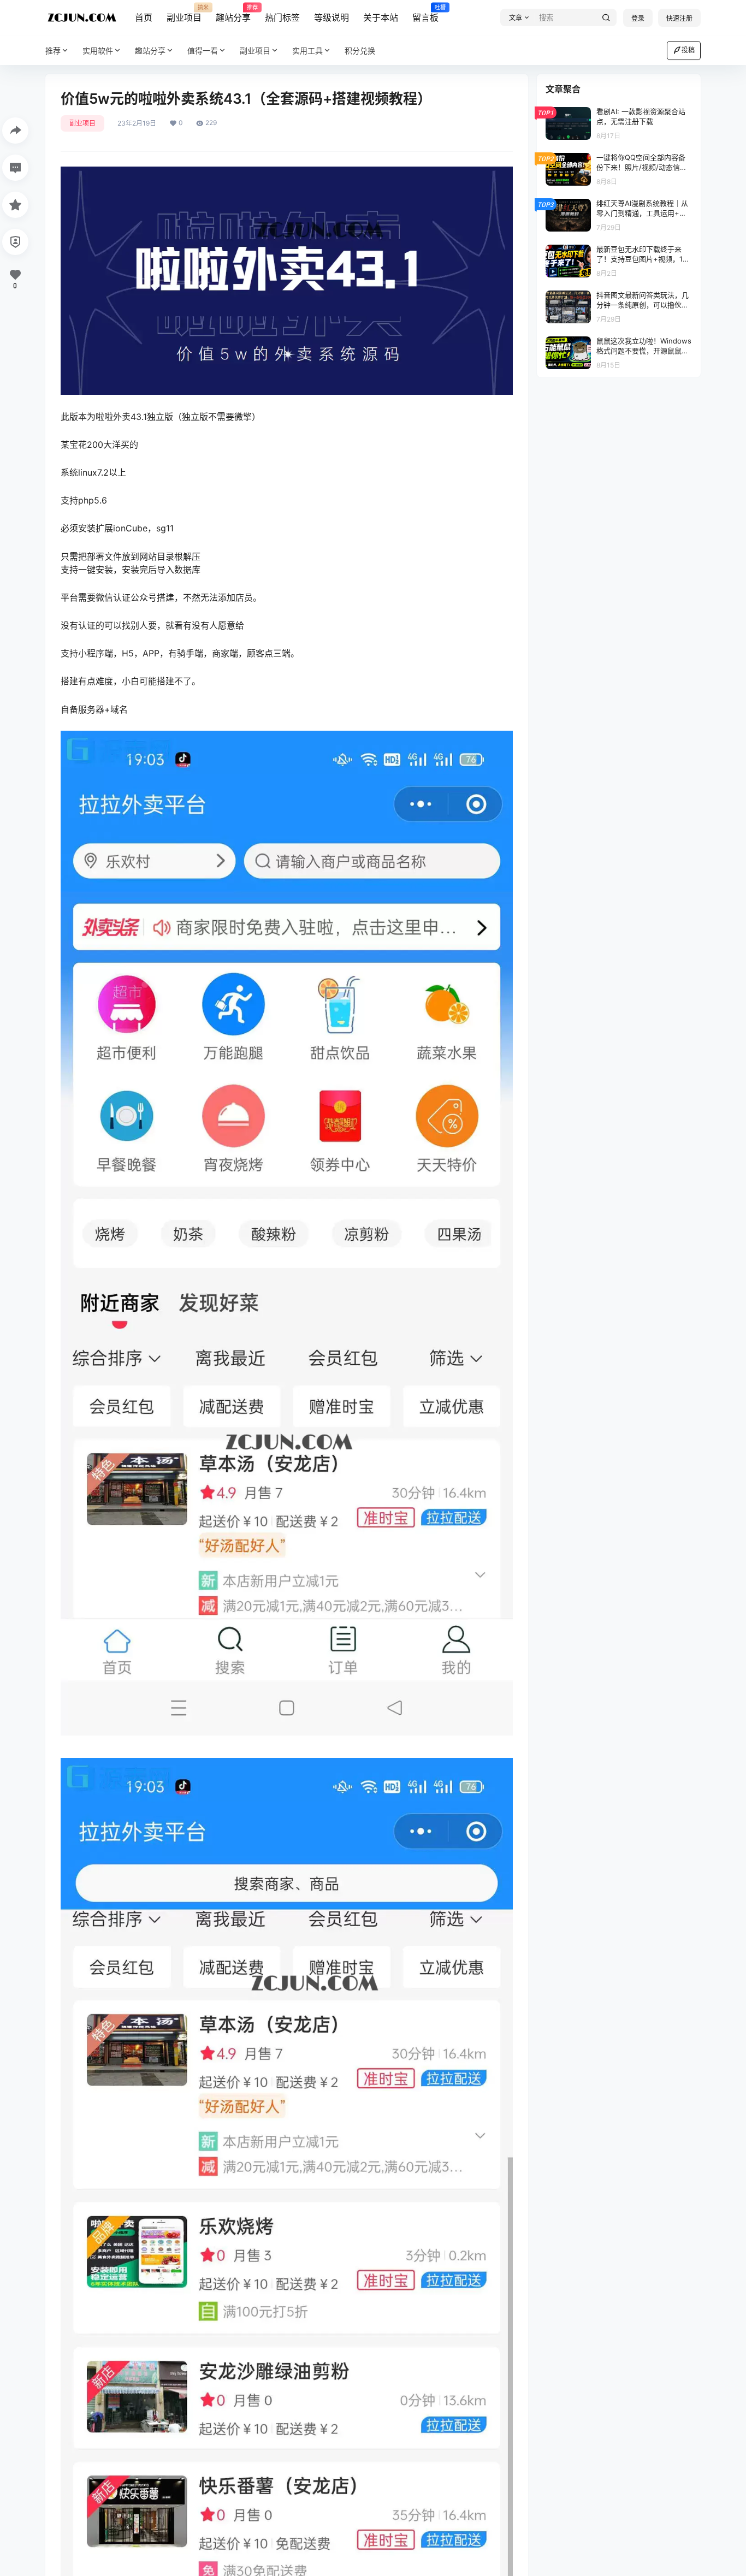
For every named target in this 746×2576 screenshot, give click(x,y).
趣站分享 (233, 14)
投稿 (688, 50)
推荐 (53, 51)
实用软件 (98, 51)
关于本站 (381, 17)
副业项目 (184, 14)
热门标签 (282, 17)
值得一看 (203, 51)
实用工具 (307, 51)
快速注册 (679, 18)
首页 (144, 17)
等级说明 (331, 17)
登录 (638, 18)
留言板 (425, 14)
